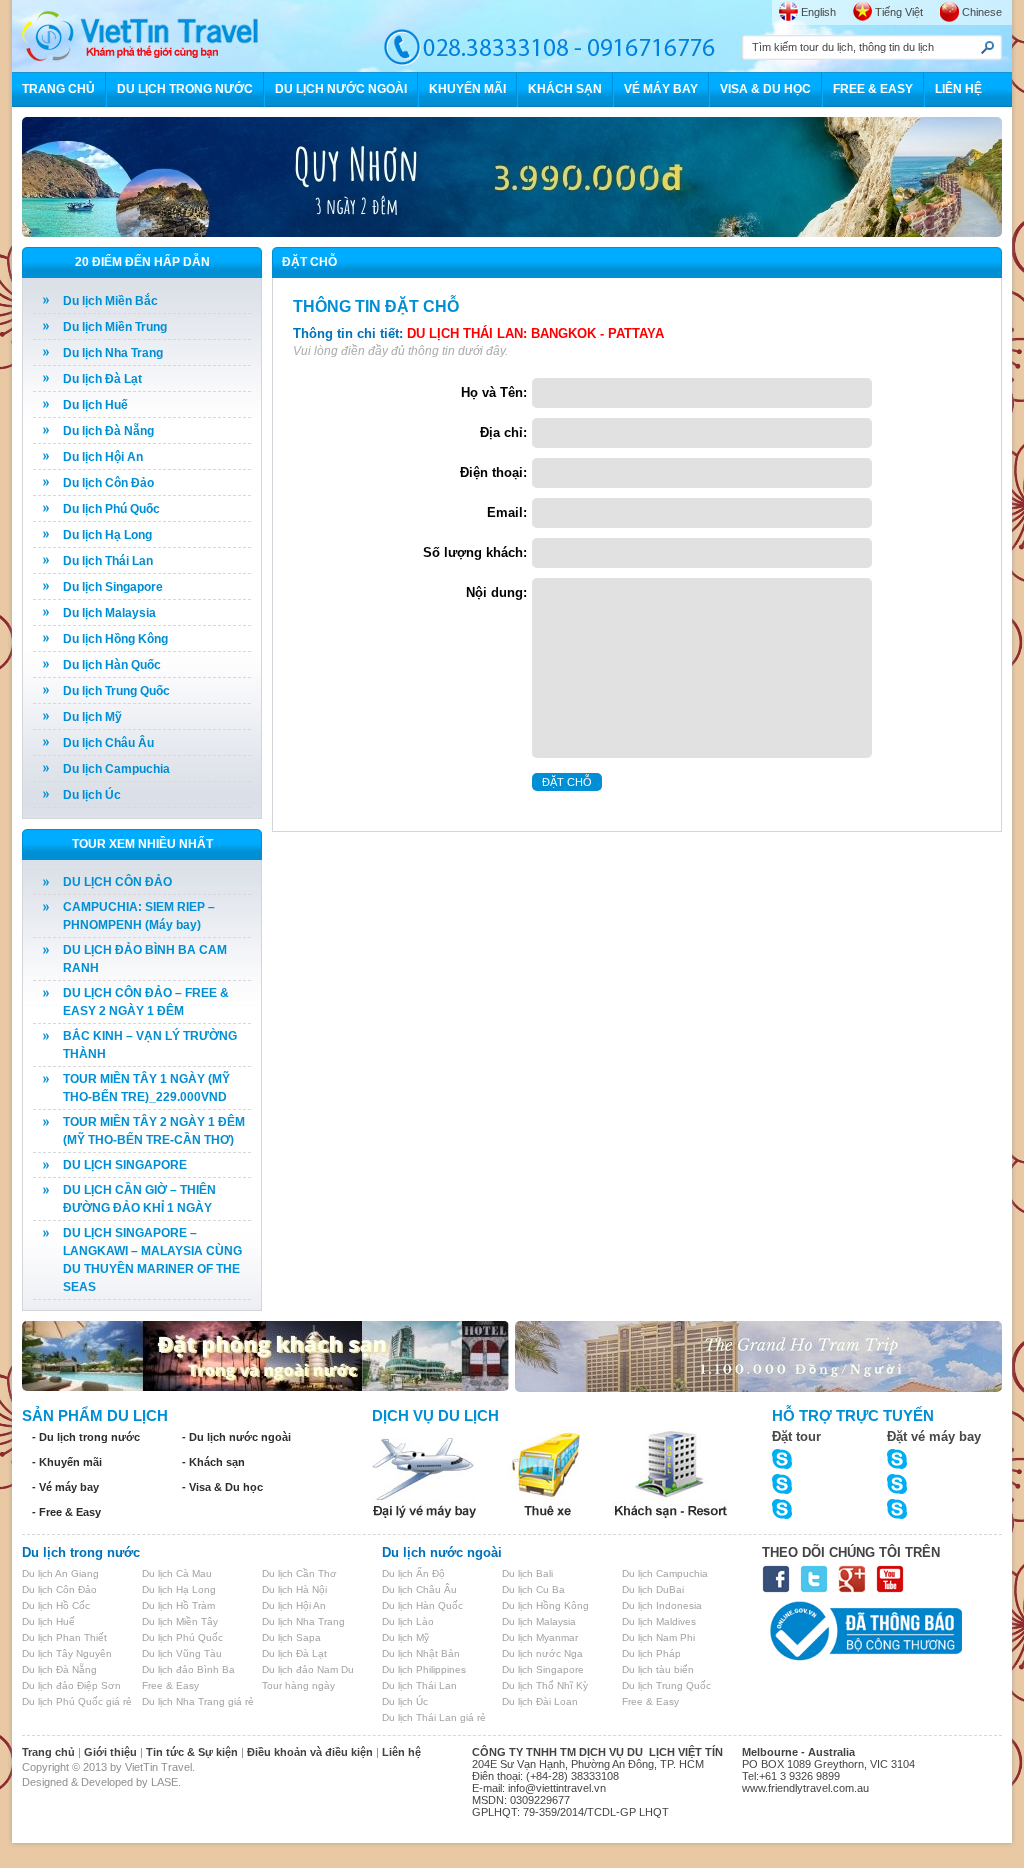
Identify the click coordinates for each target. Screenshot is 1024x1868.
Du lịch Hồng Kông (115, 639)
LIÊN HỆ (958, 89)
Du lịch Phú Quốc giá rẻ (77, 1701)
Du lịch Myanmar (540, 1637)
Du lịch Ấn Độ (413, 1573)
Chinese (982, 12)
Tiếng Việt (899, 12)
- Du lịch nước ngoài (236, 1437)
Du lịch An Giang (60, 1573)
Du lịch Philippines (424, 1669)
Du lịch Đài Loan (540, 1701)
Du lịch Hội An (103, 457)
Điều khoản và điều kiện (310, 1752)
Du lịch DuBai (653, 1589)
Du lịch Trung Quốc (116, 691)
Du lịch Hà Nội (294, 1589)
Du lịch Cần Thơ (299, 1573)
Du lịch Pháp (651, 1653)
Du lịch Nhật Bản (421, 1653)
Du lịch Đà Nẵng (108, 431)
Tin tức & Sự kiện (192, 1752)
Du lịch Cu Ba (533, 1589)
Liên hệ (401, 1752)
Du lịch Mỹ (92, 717)
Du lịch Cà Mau (177, 1573)
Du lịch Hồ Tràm (178, 1605)
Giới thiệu (110, 1752)
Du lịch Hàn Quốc (112, 665)
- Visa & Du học (222, 1487)
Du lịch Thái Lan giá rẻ (434, 1717)
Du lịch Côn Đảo (108, 483)
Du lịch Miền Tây (180, 1621)
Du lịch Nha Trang (113, 353)
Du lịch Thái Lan (108, 561)
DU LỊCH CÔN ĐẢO (117, 882)
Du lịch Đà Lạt (102, 379)
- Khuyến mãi (67, 1462)
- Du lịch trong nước (86, 1437)
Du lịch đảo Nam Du (308, 1669)
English (818, 12)
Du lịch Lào (408, 1621)
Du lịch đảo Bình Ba (188, 1669)
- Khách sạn (213, 1462)
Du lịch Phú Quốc (111, 509)
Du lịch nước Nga (542, 1653)
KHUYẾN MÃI (467, 89)
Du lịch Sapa (291, 1637)
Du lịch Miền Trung (115, 327)
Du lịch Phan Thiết (64, 1637)
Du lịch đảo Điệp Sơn (71, 1685)
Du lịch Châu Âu (108, 743)
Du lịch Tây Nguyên (67, 1653)
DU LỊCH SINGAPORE (125, 1165)
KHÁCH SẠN (565, 89)
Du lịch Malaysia (109, 613)
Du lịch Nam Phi (658, 1637)
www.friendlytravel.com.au (805, 1788)
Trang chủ (48, 1752)
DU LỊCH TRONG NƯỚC (185, 89)
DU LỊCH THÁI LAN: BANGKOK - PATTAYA (535, 333)
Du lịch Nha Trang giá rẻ (198, 1701)
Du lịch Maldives (659, 1621)
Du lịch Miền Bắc (110, 301)
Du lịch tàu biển (658, 1669)
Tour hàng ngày (298, 1685)
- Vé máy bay (65, 1487)
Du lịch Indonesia (662, 1605)
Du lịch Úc (92, 795)
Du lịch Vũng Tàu (182, 1653)
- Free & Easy (66, 1512)
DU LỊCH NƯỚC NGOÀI (341, 89)
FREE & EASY (873, 89)
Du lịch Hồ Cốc (56, 1605)
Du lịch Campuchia (116, 769)
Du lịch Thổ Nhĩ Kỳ (545, 1685)
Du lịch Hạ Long (107, 535)
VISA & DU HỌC (765, 89)
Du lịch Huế (95, 405)
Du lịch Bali (527, 1573)
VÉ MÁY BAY (661, 89)
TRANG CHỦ (58, 89)
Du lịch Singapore (113, 587)
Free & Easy (170, 1685)
